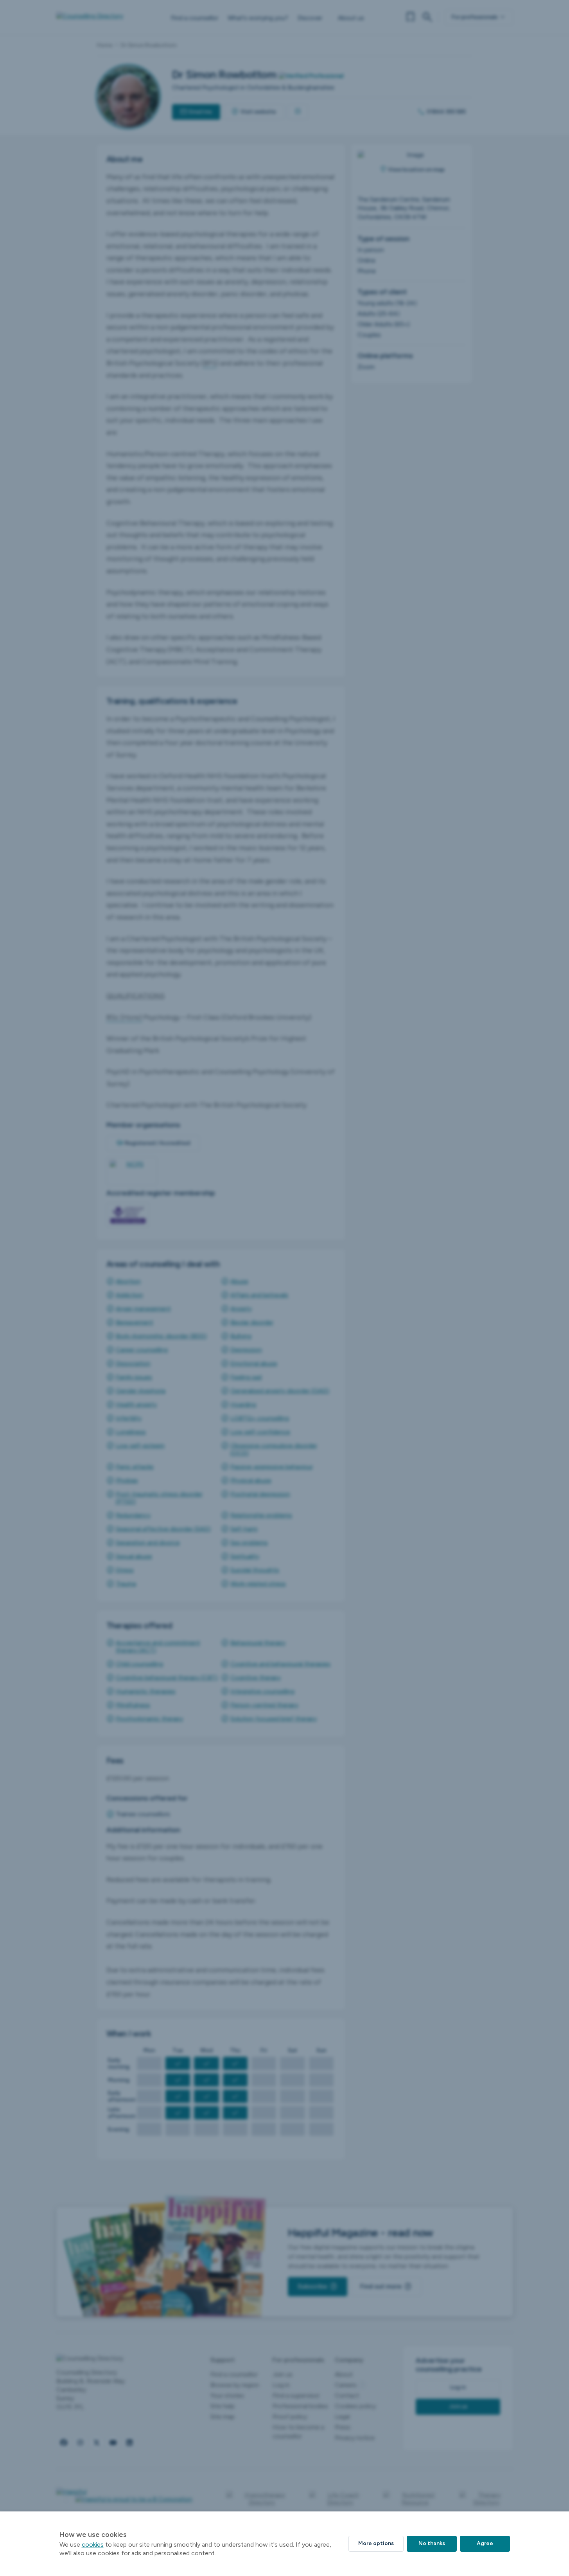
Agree (485, 2543)
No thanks (432, 2543)
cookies (93, 2545)
